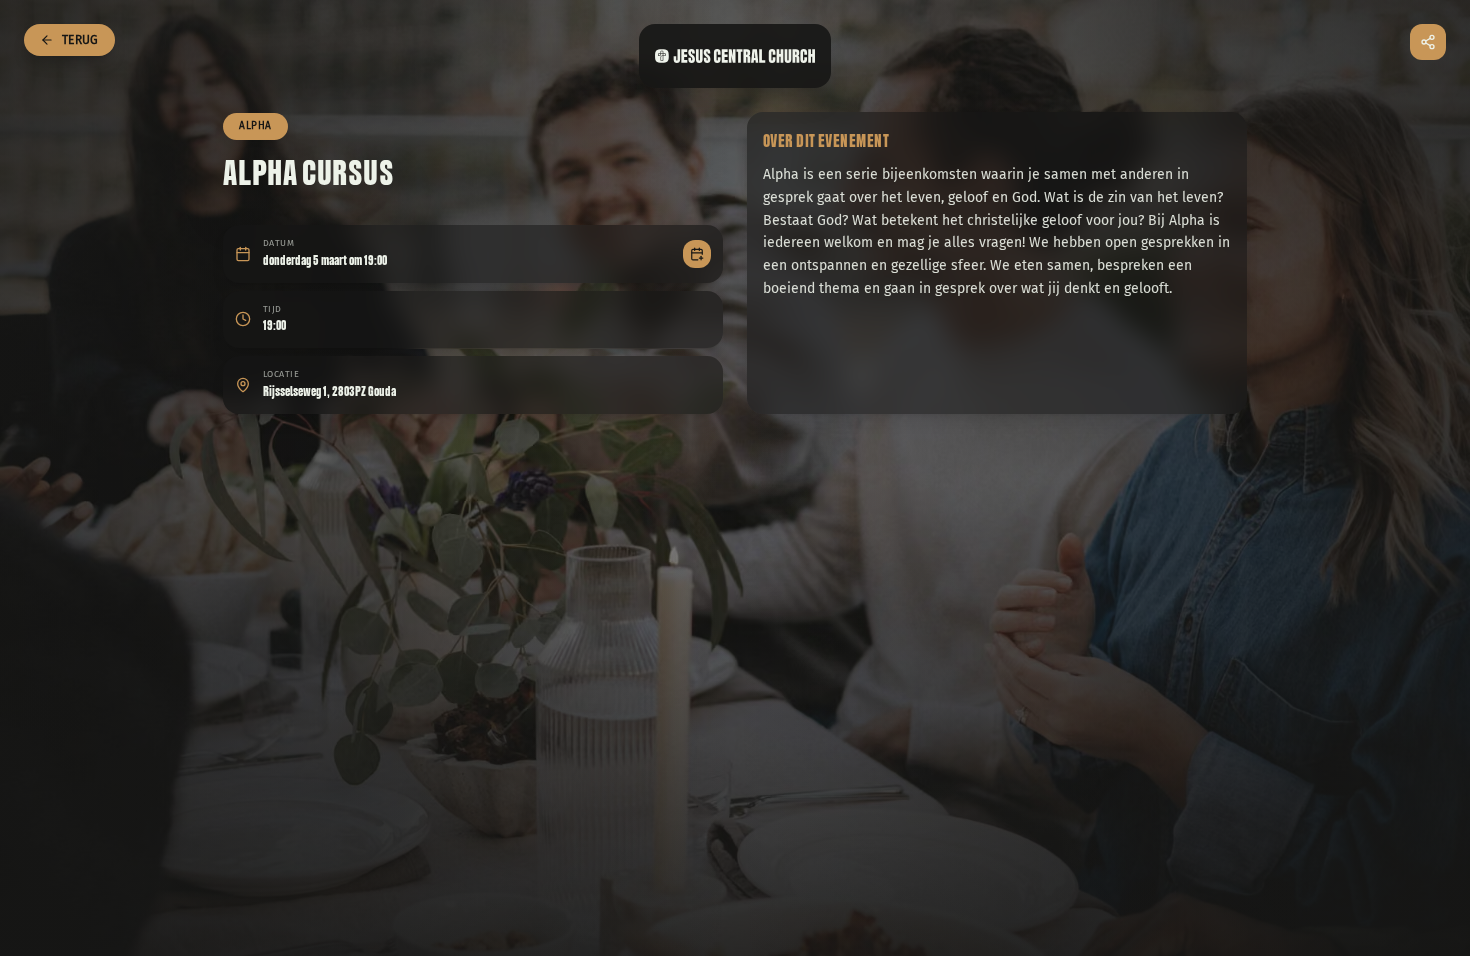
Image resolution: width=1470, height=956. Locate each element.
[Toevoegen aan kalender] (697, 254)
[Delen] (1428, 42)
